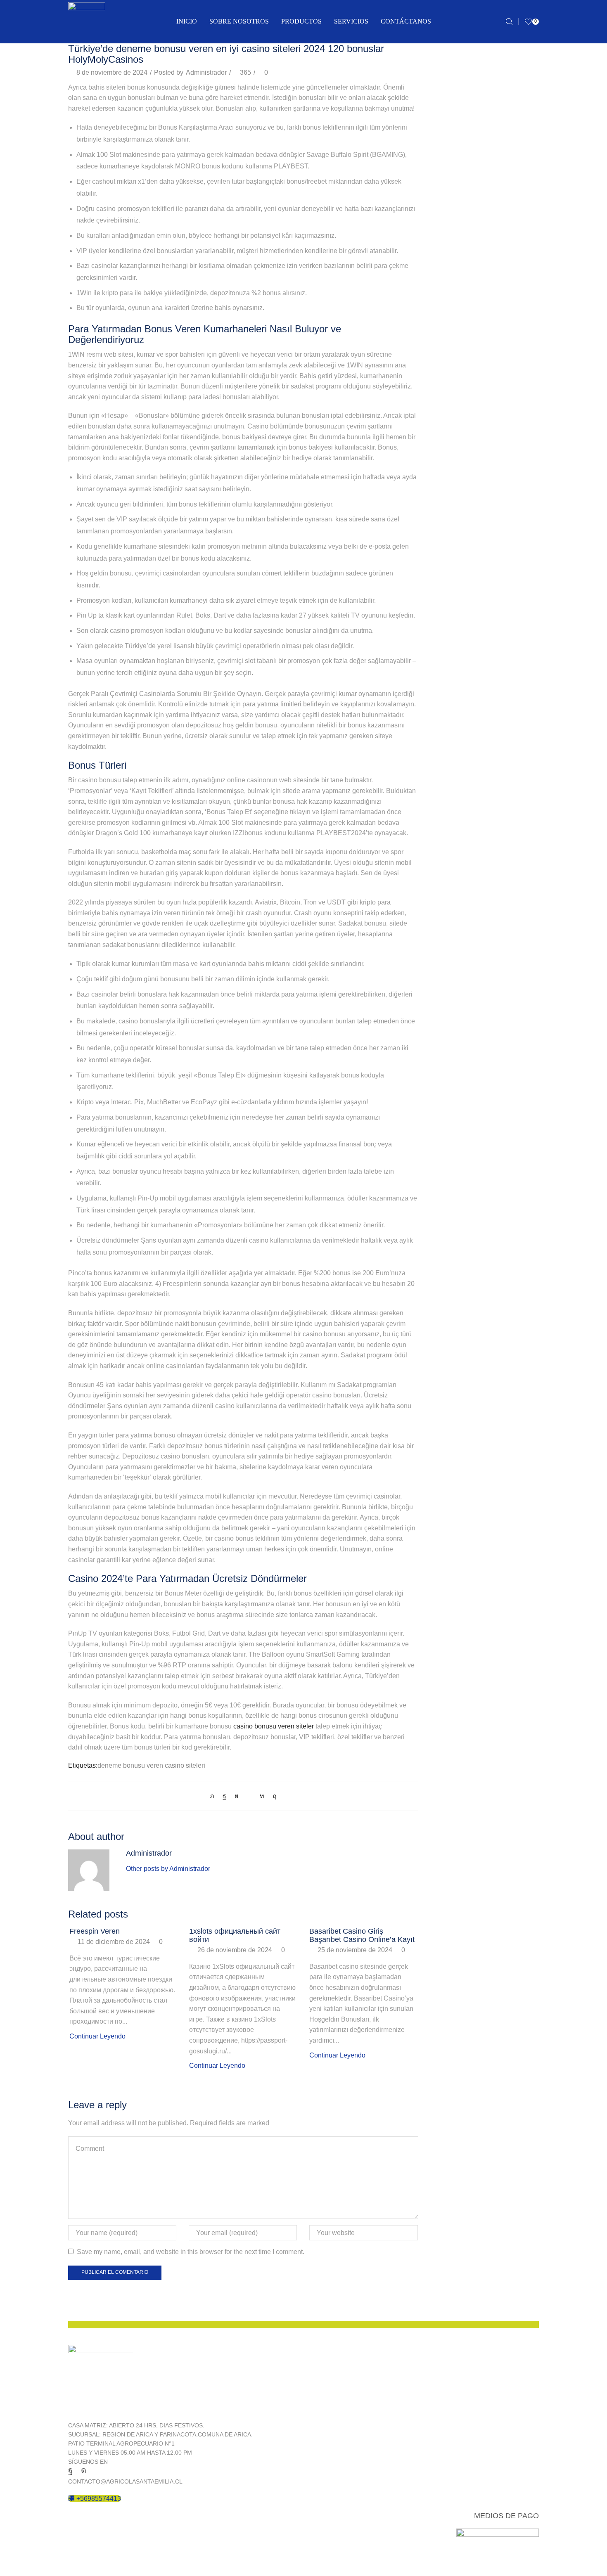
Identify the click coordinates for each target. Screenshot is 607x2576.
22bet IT (443, 328)
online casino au (455, 816)
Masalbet (444, 701)
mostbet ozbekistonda (463, 759)
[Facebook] (224, 1796)
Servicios (351, 21)
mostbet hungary (455, 730)
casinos (442, 600)
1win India (446, 184)
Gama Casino (451, 629)
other (438, 830)
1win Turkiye (449, 213)
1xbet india (447, 270)
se (434, 945)
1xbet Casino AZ (455, 256)
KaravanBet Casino (459, 658)
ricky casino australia (461, 931)
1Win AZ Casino (455, 127)
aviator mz (446, 414)
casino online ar (454, 572)
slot (436, 960)
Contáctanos (406, 21)
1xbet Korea (448, 285)
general (442, 643)
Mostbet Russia (453, 773)
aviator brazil (449, 385)
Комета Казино (453, 1031)
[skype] (273, 1796)
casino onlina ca (455, 558)
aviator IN (445, 399)
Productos (301, 21)
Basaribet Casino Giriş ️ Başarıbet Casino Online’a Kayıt (362, 1935)
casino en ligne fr (456, 543)
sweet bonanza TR (458, 988)
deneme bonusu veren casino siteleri (151, 1765)
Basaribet (445, 443)
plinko (440, 888)
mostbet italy (449, 744)
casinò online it (453, 586)
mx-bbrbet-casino (456, 801)
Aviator (441, 356)
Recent (440, 1077)
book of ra (445, 514)
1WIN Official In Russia (465, 198)
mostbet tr (445, 787)
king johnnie (449, 687)
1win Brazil (447, 155)
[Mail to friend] (249, 1796)
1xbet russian (450, 314)
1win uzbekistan (454, 227)
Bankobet (445, 428)
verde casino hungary (462, 1017)
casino (440, 529)
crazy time (446, 615)
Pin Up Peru (449, 859)
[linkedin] (262, 1796)
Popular (467, 1077)
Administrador (206, 72)
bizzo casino (449, 486)
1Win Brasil (448, 141)
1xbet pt (442, 299)
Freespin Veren (95, 1931)
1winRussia (448, 242)
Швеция (443, 1045)
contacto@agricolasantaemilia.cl (125, 2481)
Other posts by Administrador (168, 1869)
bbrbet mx (445, 471)
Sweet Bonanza (454, 974)
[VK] (236, 1796)
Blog (437, 500)
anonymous (448, 342)
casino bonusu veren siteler (274, 1726)
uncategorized (452, 1003)
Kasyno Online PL (457, 672)
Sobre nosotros (239, 21)
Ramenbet (446, 916)
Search (531, 72)
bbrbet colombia (454, 457)
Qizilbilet (443, 902)
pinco (439, 873)
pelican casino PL (457, 844)
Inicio (187, 21)
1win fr (440, 170)
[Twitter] (214, 1796)
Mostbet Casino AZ (459, 715)
